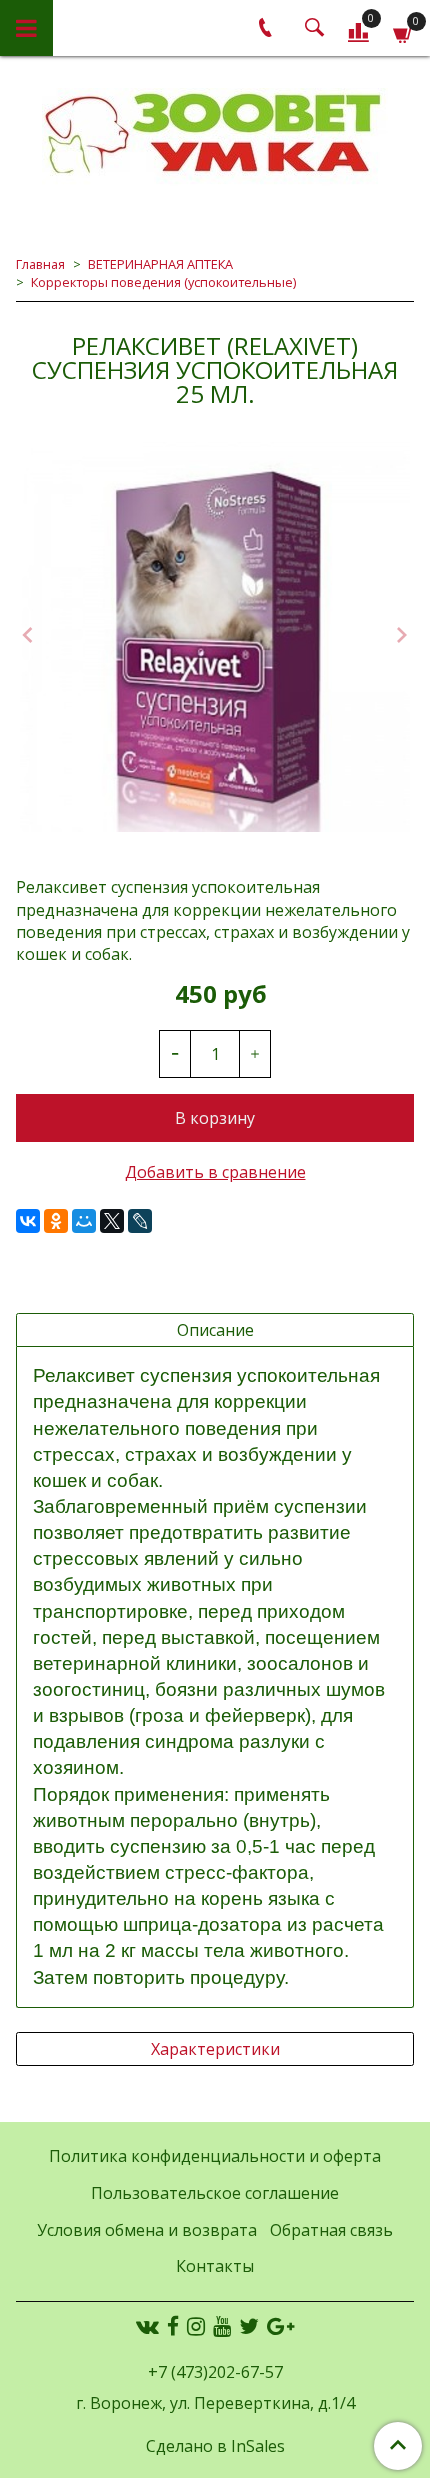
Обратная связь (331, 2230)
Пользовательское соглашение (215, 2193)
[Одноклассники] (56, 1221)
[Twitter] (249, 2326)
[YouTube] (222, 2326)
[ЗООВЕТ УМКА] (215, 135)
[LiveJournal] (140, 1221)
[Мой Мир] (84, 1221)
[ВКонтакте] (28, 1221)
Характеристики (215, 2049)
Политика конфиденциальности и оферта (215, 2156)
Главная (40, 264)
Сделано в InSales (215, 2446)
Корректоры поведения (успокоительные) (163, 282)
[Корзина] (403, 31)
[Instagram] (196, 2326)
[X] (112, 1221)
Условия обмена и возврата (147, 2230)
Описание (215, 1330)
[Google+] (280, 2326)
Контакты (215, 2266)
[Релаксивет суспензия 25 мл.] (215, 637)
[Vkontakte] (147, 2326)
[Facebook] (173, 2326)
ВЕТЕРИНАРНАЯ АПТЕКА (160, 264)
